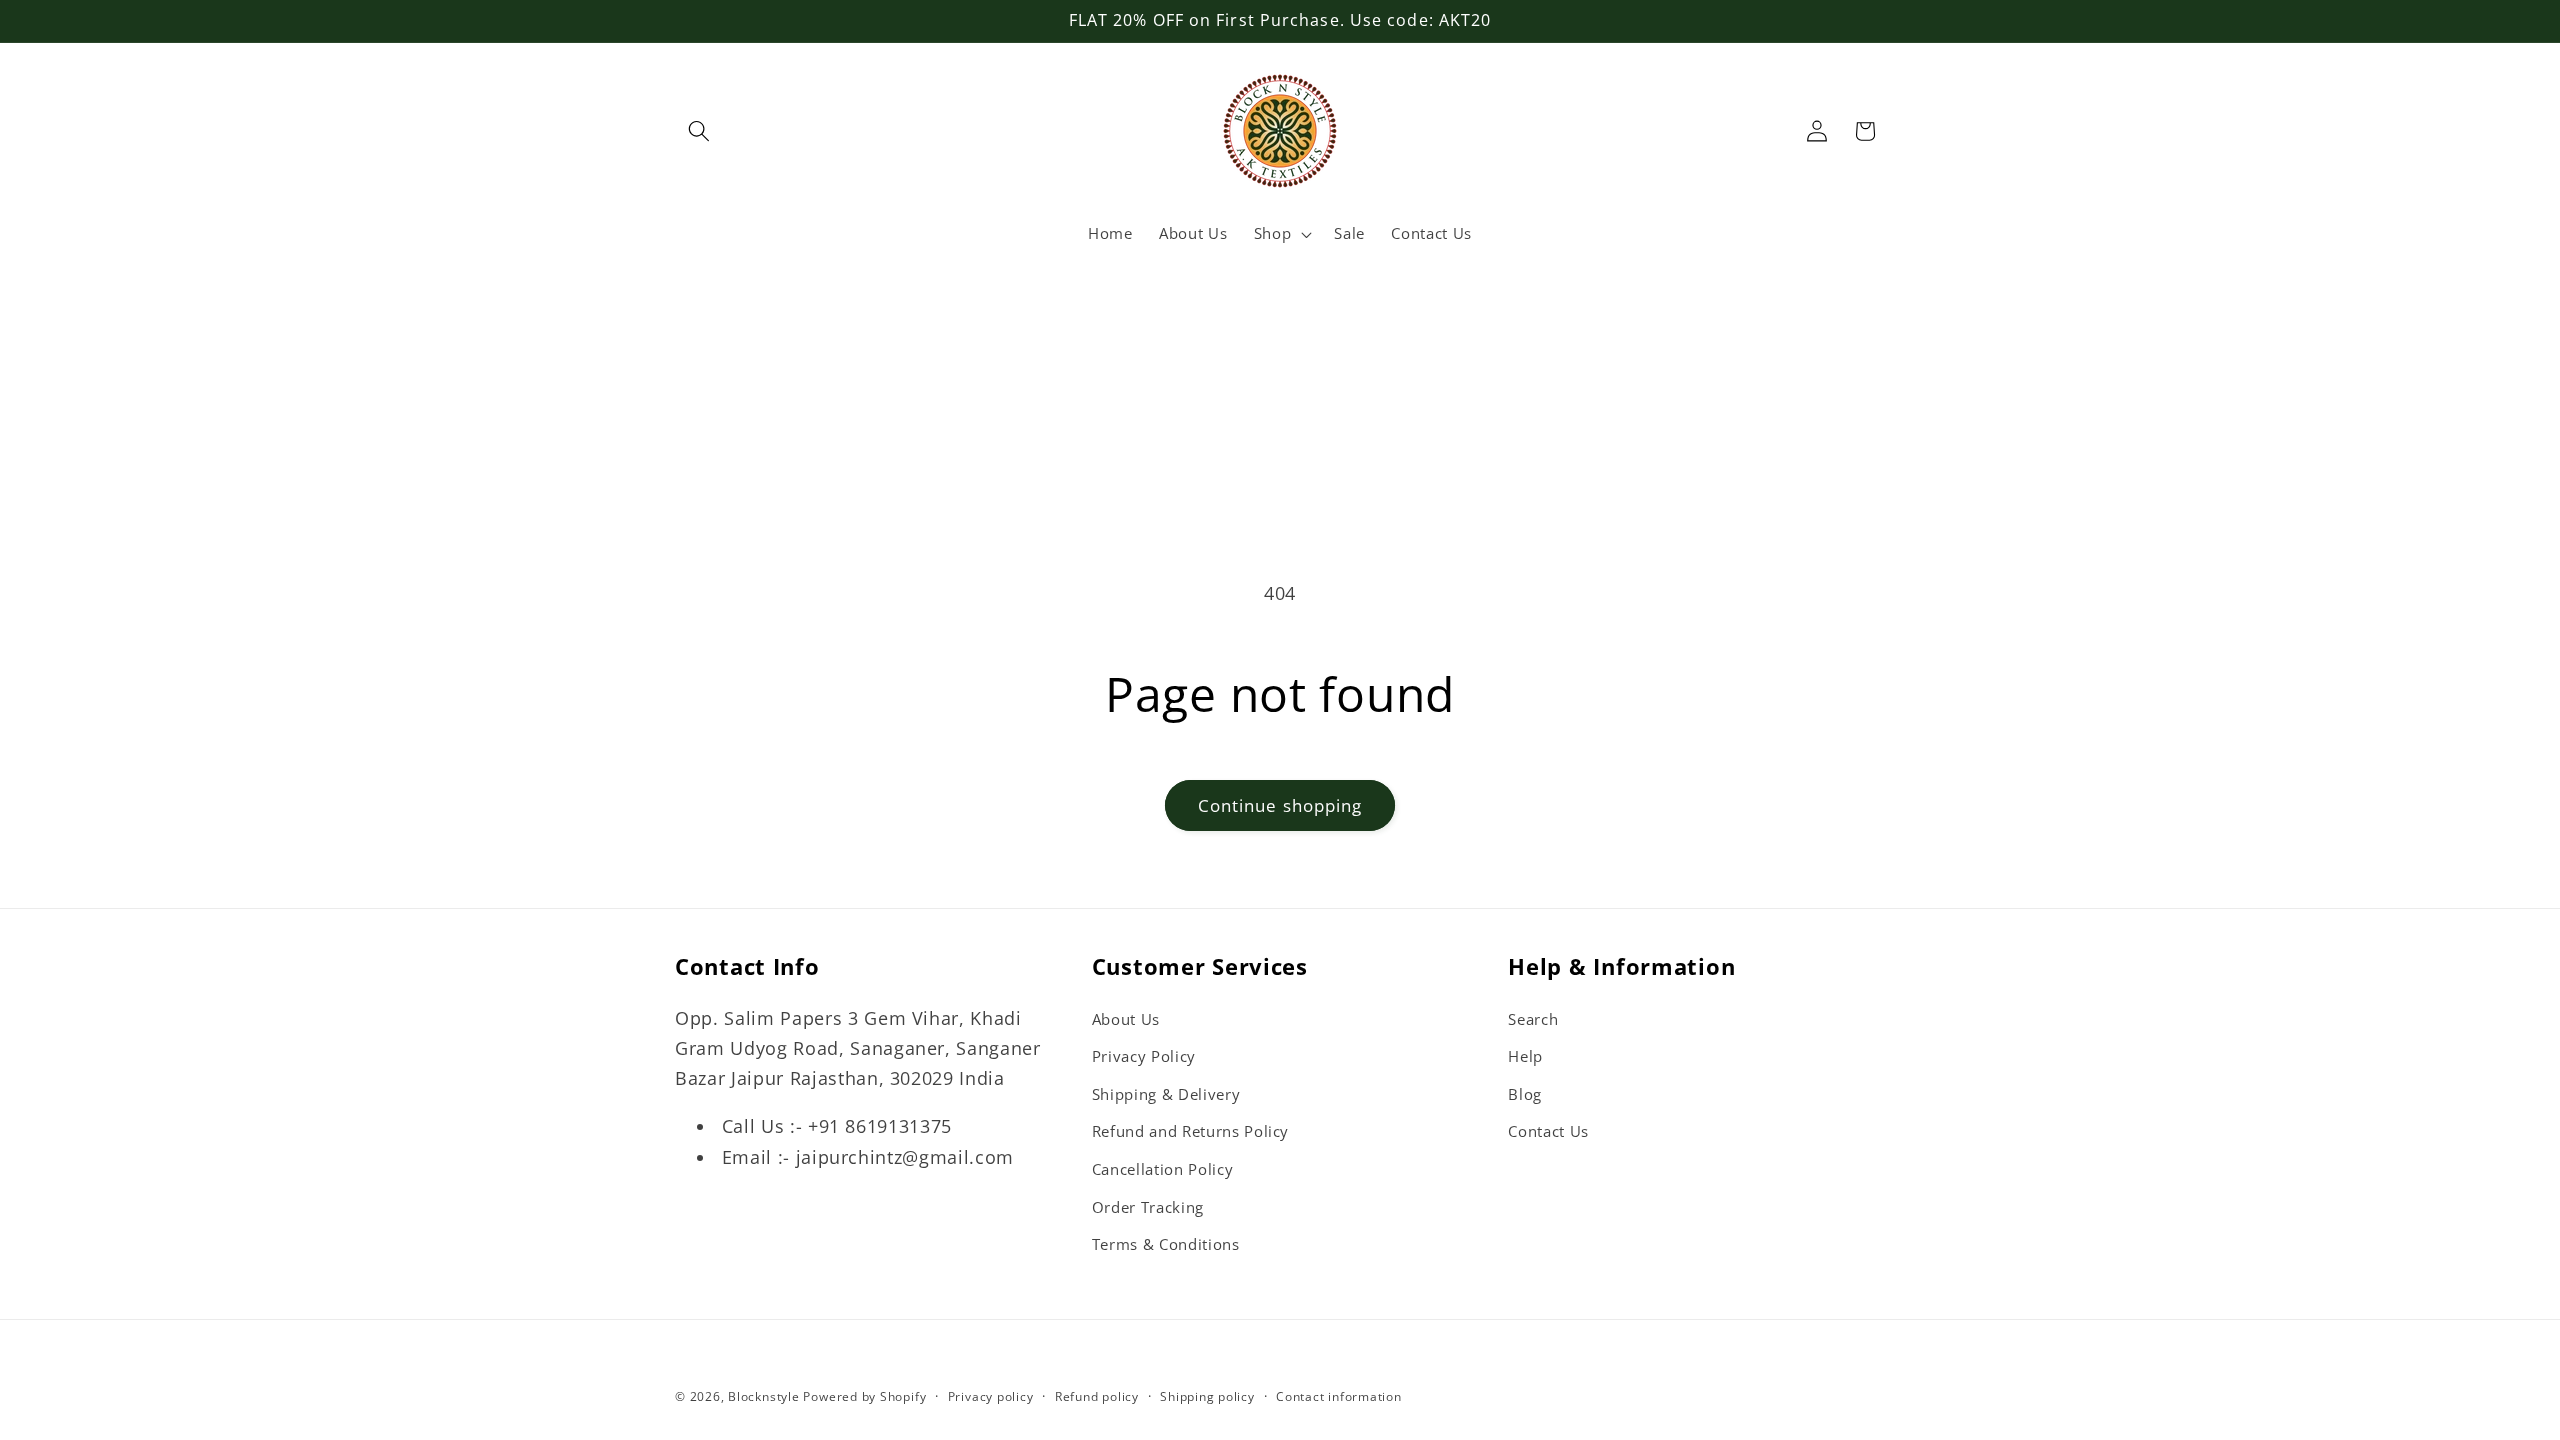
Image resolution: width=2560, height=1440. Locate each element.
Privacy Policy (1144, 1056)
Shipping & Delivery (1166, 1094)
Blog (1525, 1094)
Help (1525, 1056)
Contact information (1339, 1396)
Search (1533, 1019)
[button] (699, 131)
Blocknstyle (763, 1396)
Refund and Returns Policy (1191, 1131)
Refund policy (1097, 1396)
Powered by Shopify (864, 1396)
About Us (1126, 1019)
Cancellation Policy (1163, 1169)
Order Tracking (1148, 1207)
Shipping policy (1207, 1396)
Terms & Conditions (1166, 1244)
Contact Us (1548, 1131)
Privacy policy (991, 1396)
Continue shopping (1280, 805)
